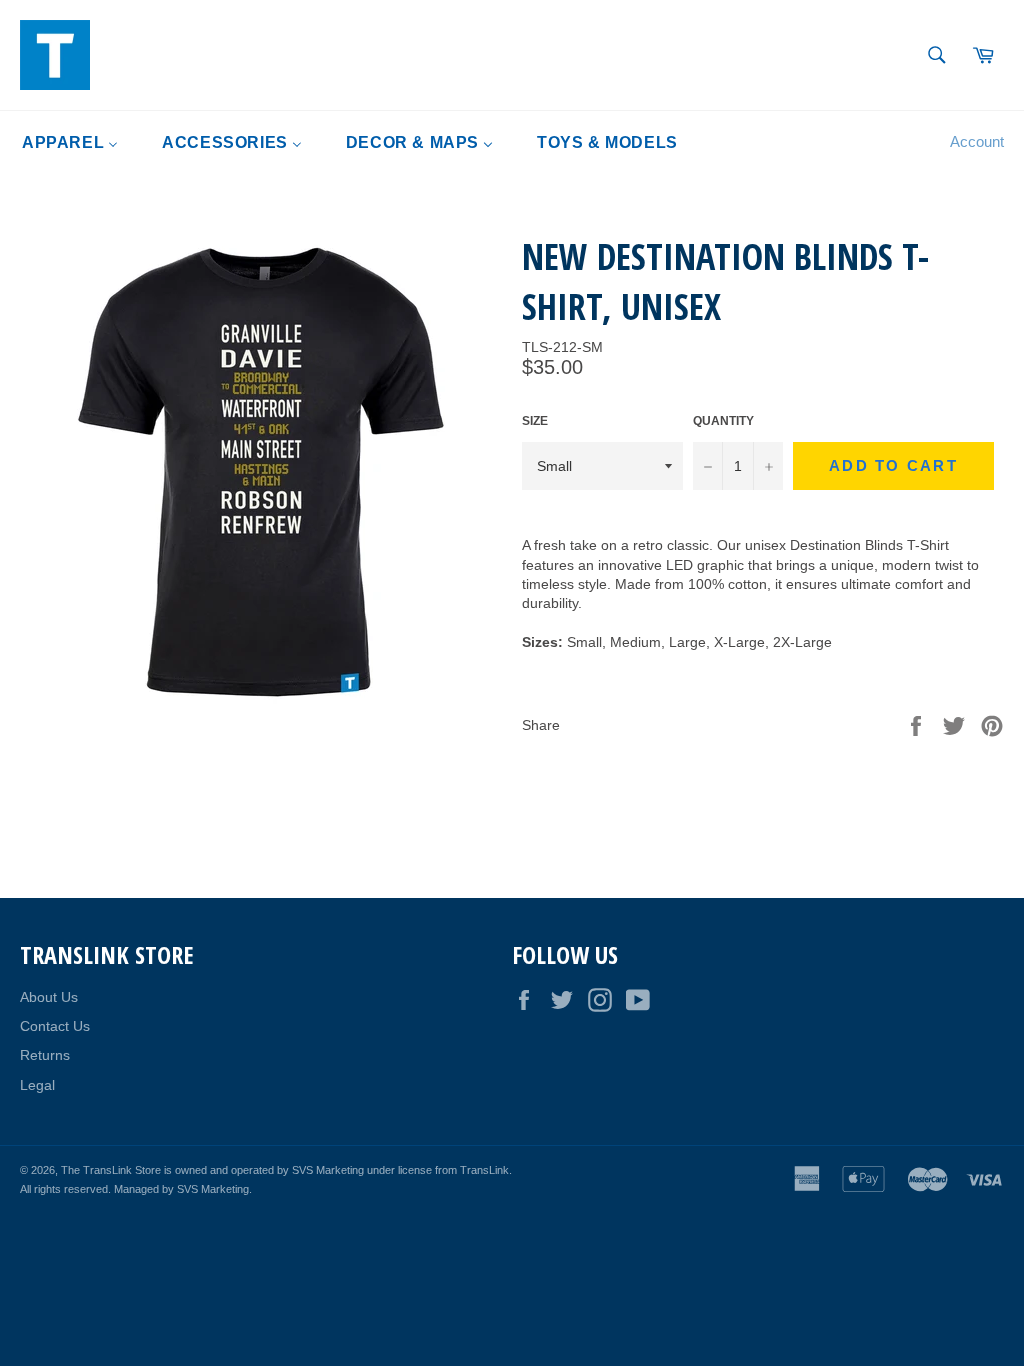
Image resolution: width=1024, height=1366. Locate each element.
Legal (37, 1085)
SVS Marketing (213, 1189)
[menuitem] (70, 142)
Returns (45, 1055)
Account (977, 141)
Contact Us (55, 1026)
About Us (49, 997)
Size (535, 421)
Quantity (723, 421)
